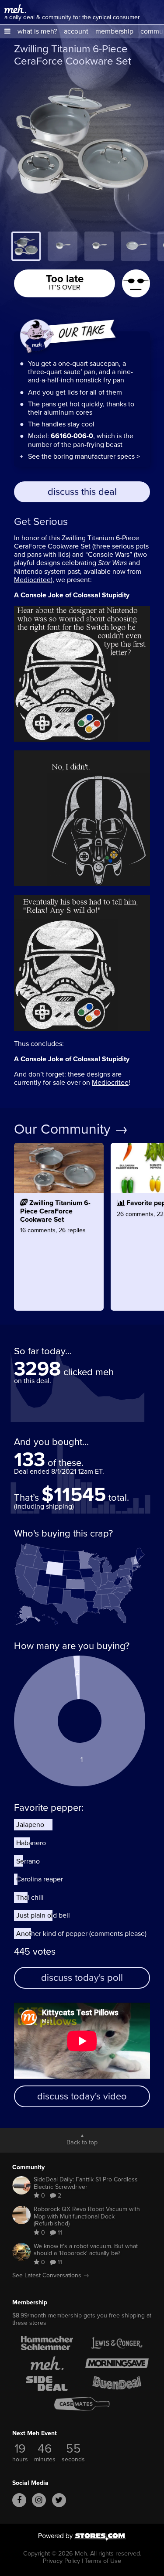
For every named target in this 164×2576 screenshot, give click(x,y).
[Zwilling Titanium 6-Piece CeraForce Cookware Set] (59, 1249)
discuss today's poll (82, 1978)
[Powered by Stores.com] (82, 2538)
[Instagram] (39, 2500)
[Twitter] (59, 2500)
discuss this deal (82, 492)
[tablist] (82, 246)
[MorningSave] (117, 2363)
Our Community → (71, 1129)
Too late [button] (65, 281)
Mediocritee (32, 580)
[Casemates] (82, 2404)
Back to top (82, 2142)
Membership (30, 2302)
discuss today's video (82, 2096)
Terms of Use (103, 2561)
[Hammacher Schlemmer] (47, 2343)
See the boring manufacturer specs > (84, 456)
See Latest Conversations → (51, 2275)
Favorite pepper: (49, 1808)
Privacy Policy (61, 2561)
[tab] (26, 246)
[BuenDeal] (117, 2383)
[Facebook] (19, 2500)
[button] (7, 31)
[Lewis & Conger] (117, 2343)
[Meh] (15, 9)
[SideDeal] (47, 2383)
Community (28, 2167)
